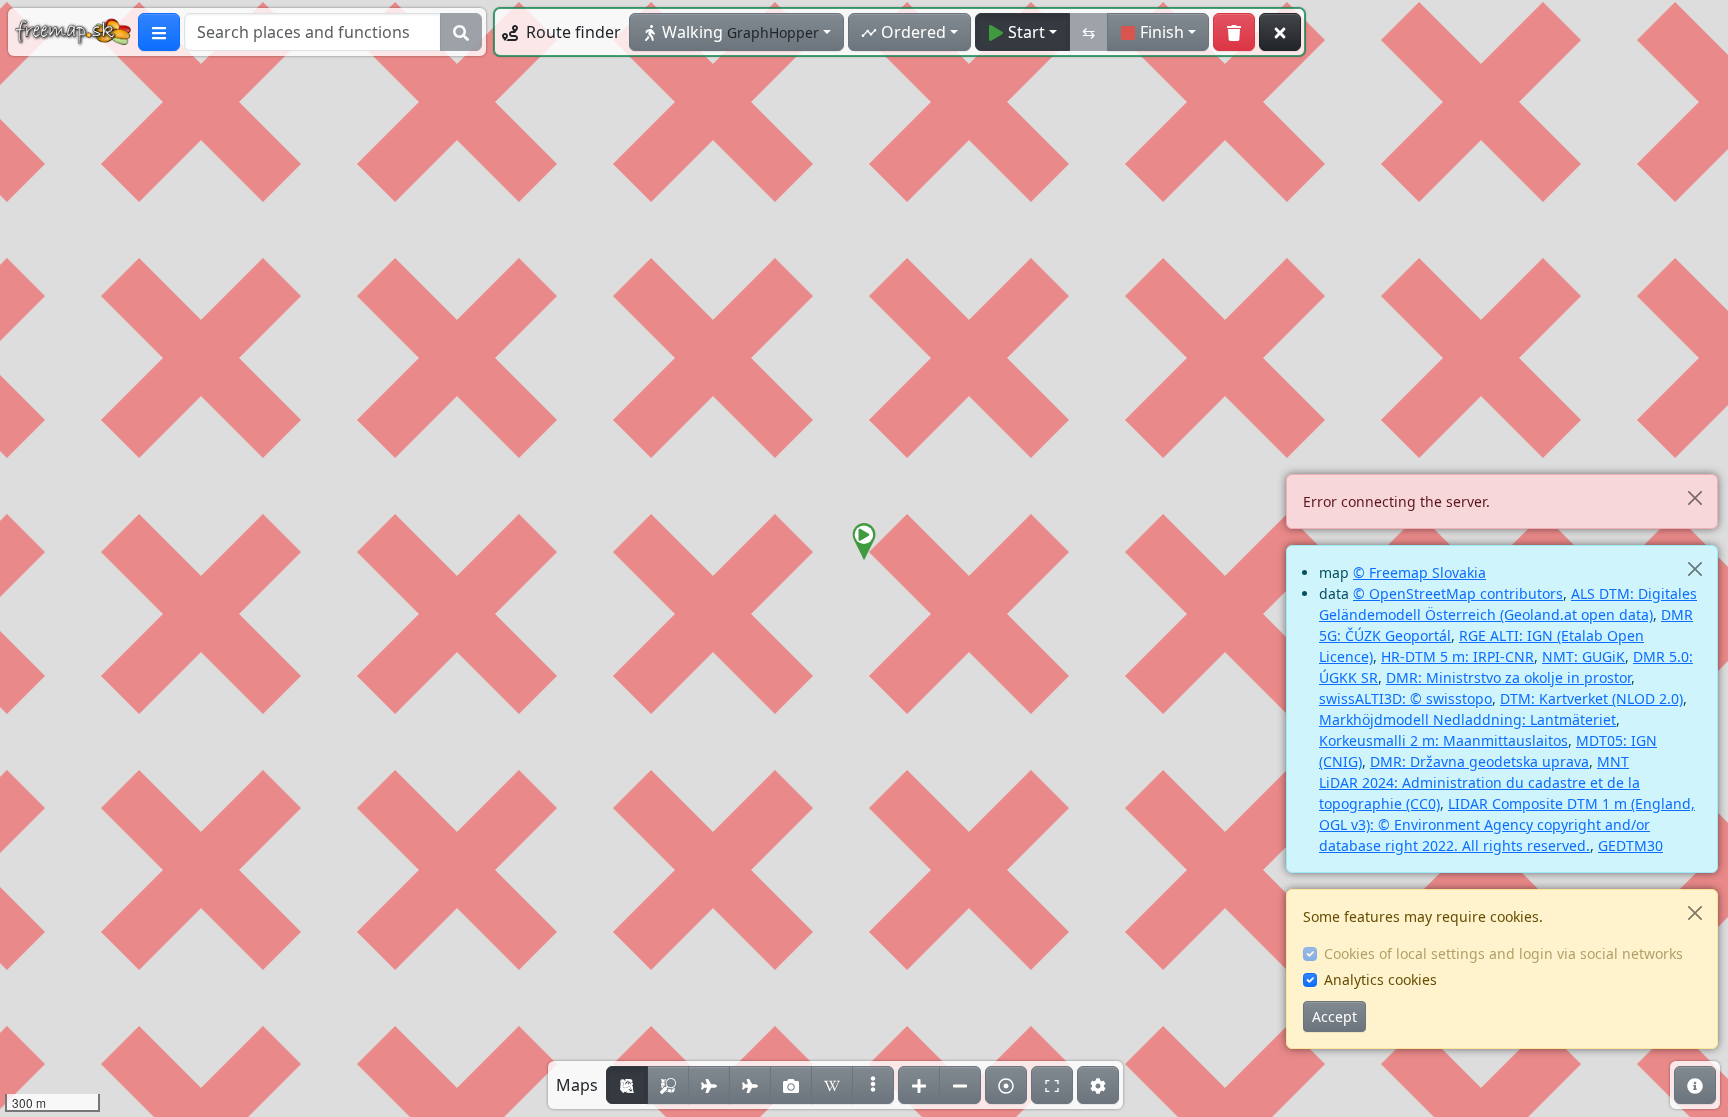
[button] (864, 542)
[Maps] (873, 1085)
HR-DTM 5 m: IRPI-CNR (1457, 656)
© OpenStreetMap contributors (1458, 593)
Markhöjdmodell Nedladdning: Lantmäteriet (1467, 719)
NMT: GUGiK (1583, 656)
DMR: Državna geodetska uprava (1479, 761)
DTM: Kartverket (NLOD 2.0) (1591, 698)
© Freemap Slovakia (1419, 572)
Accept (1334, 1016)
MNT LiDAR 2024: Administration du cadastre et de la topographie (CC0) (1479, 782)
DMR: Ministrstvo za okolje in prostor (1508, 677)
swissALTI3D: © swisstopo (1405, 698)
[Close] (1694, 497)
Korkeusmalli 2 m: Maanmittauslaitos (1443, 740)
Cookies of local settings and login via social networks (1503, 953)
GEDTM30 (1630, 845)
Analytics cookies (1380, 979)
